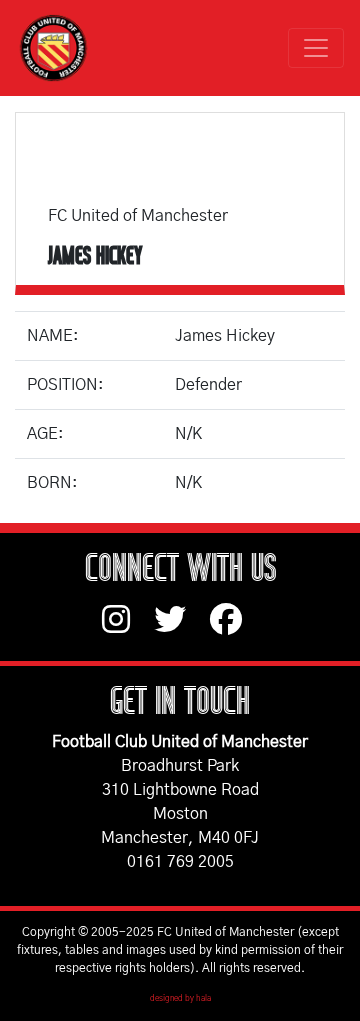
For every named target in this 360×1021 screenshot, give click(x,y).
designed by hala (180, 999)
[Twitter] (182, 629)
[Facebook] (234, 629)
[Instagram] (128, 629)
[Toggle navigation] (316, 48)
